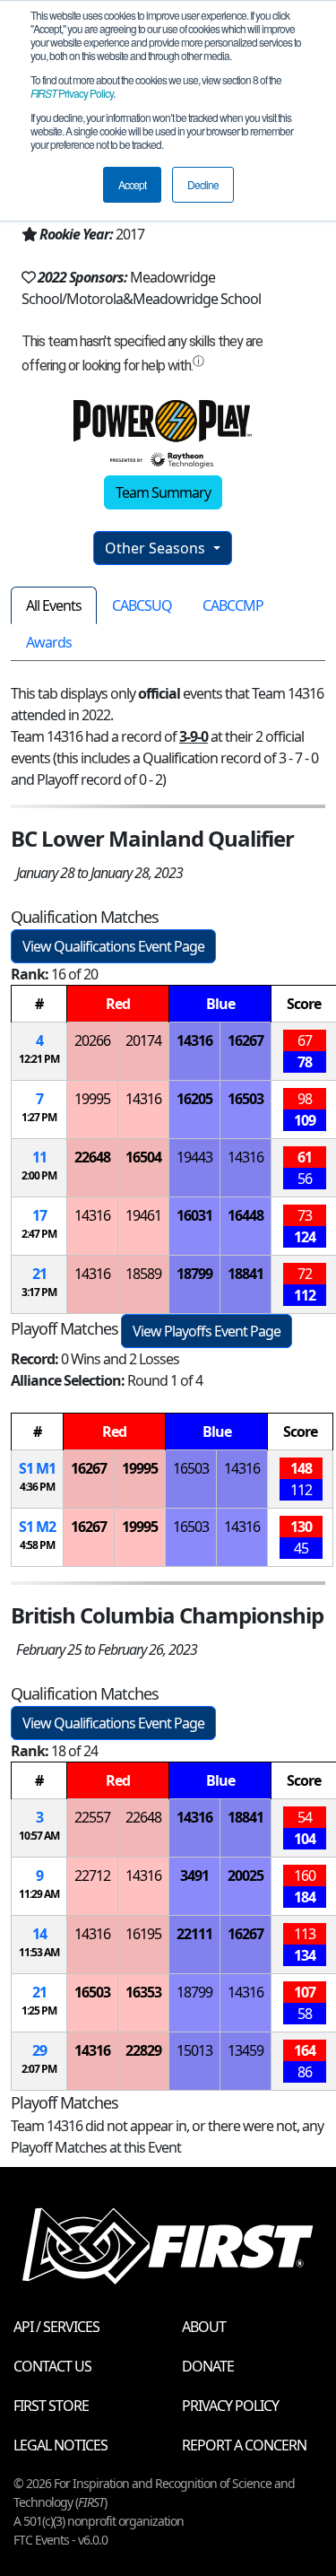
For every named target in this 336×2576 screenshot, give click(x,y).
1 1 (37, 1468)
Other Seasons (157, 548)
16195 (143, 1934)
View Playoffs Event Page (207, 1331)
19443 (194, 1157)
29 (39, 2050)
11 (39, 1157)
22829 (143, 2050)
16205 (194, 1099)
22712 (92, 1875)
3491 (194, 1875)
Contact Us (52, 2366)
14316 (194, 1040)
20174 (143, 1040)
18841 (246, 1274)
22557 (92, 1817)
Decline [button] (203, 184)
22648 (92, 1157)
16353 (143, 1992)
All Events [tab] (54, 605)
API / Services (56, 2327)
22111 (194, 1934)
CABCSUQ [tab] (142, 605)
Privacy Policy (72, 93)
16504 (143, 1157)
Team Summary (163, 492)
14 (39, 1934)
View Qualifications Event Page (113, 946)
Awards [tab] (49, 642)
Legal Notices (60, 2445)
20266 (92, 1040)
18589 (143, 1274)
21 (39, 1274)
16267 (246, 1040)
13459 (246, 2050)
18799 (194, 1274)
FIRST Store (51, 2406)
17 (39, 1215)
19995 (92, 1099)
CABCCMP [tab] (233, 605)
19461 (143, 1215)
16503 (246, 1099)
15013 (194, 2050)
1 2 (37, 1527)
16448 (246, 1215)
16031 (194, 1215)
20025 (246, 1875)
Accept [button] (132, 184)
